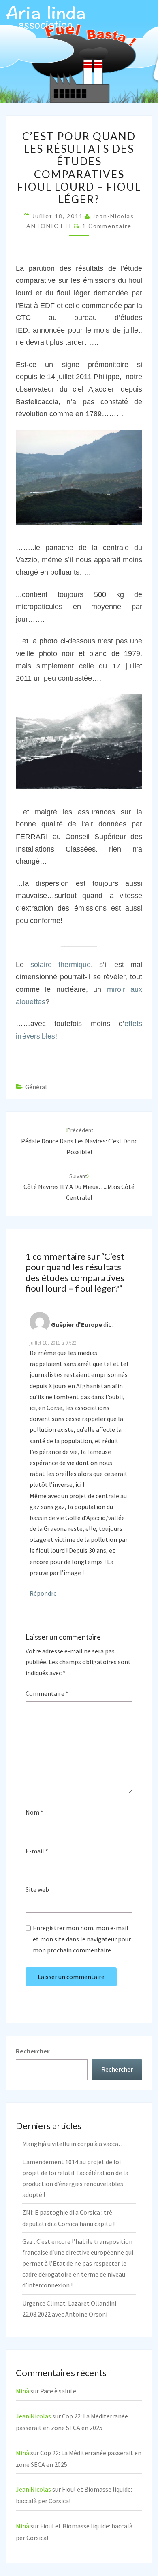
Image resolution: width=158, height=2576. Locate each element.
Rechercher (33, 2051)
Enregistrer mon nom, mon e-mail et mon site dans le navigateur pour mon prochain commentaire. (82, 1939)
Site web (37, 1889)
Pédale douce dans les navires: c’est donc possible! (79, 1141)
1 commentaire (107, 226)
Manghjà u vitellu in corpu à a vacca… (74, 2144)
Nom (34, 1812)
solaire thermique (61, 965)
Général (36, 1087)
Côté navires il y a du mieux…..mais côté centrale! (79, 1187)
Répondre (43, 1593)
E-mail (37, 1851)
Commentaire (47, 1693)
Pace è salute (58, 2391)
